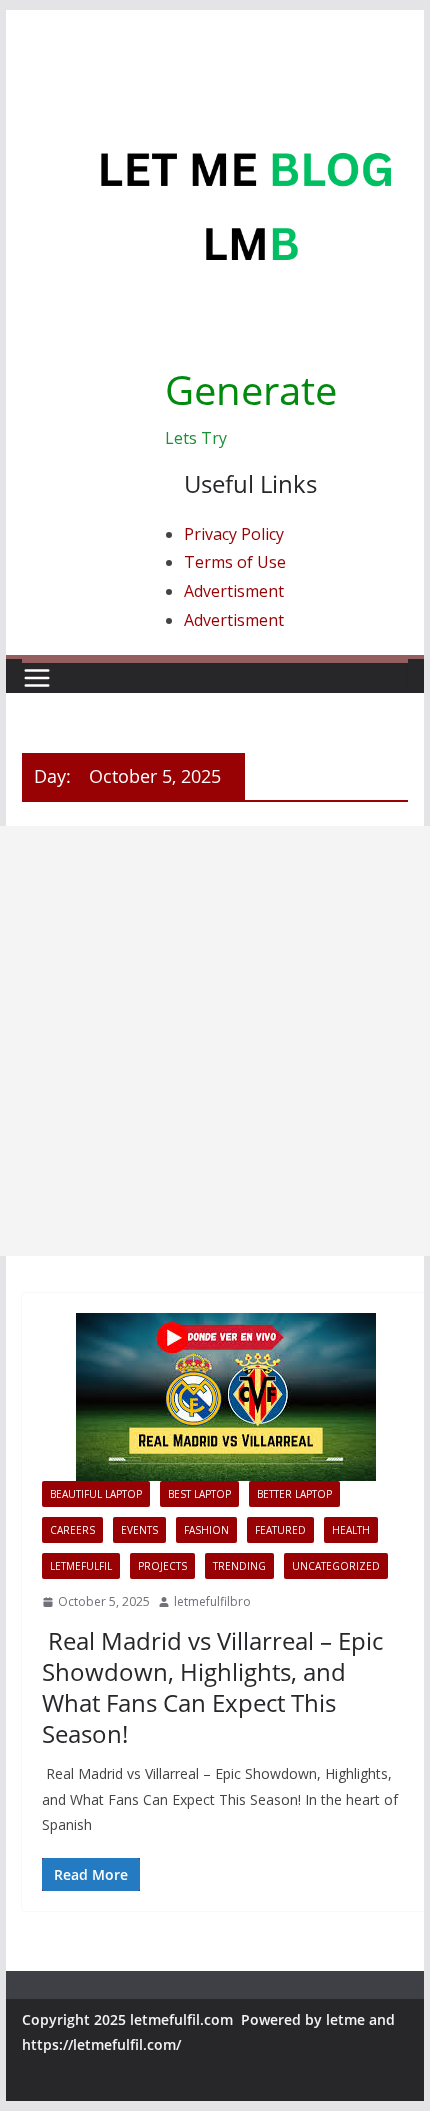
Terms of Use (235, 562)
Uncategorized (336, 1566)
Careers (72, 1530)
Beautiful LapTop (96, 1494)
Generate (251, 389)
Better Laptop (294, 1494)
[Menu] (37, 678)
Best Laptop (199, 1494)
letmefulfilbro (212, 1601)
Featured (280, 1530)
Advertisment (234, 591)
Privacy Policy (234, 534)
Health (351, 1530)
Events (139, 1530)
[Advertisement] (215, 1041)
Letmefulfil (81, 1566)
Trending (239, 1566)
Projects (162, 1566)
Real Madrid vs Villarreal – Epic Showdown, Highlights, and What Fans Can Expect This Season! (212, 1687)
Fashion (206, 1530)
